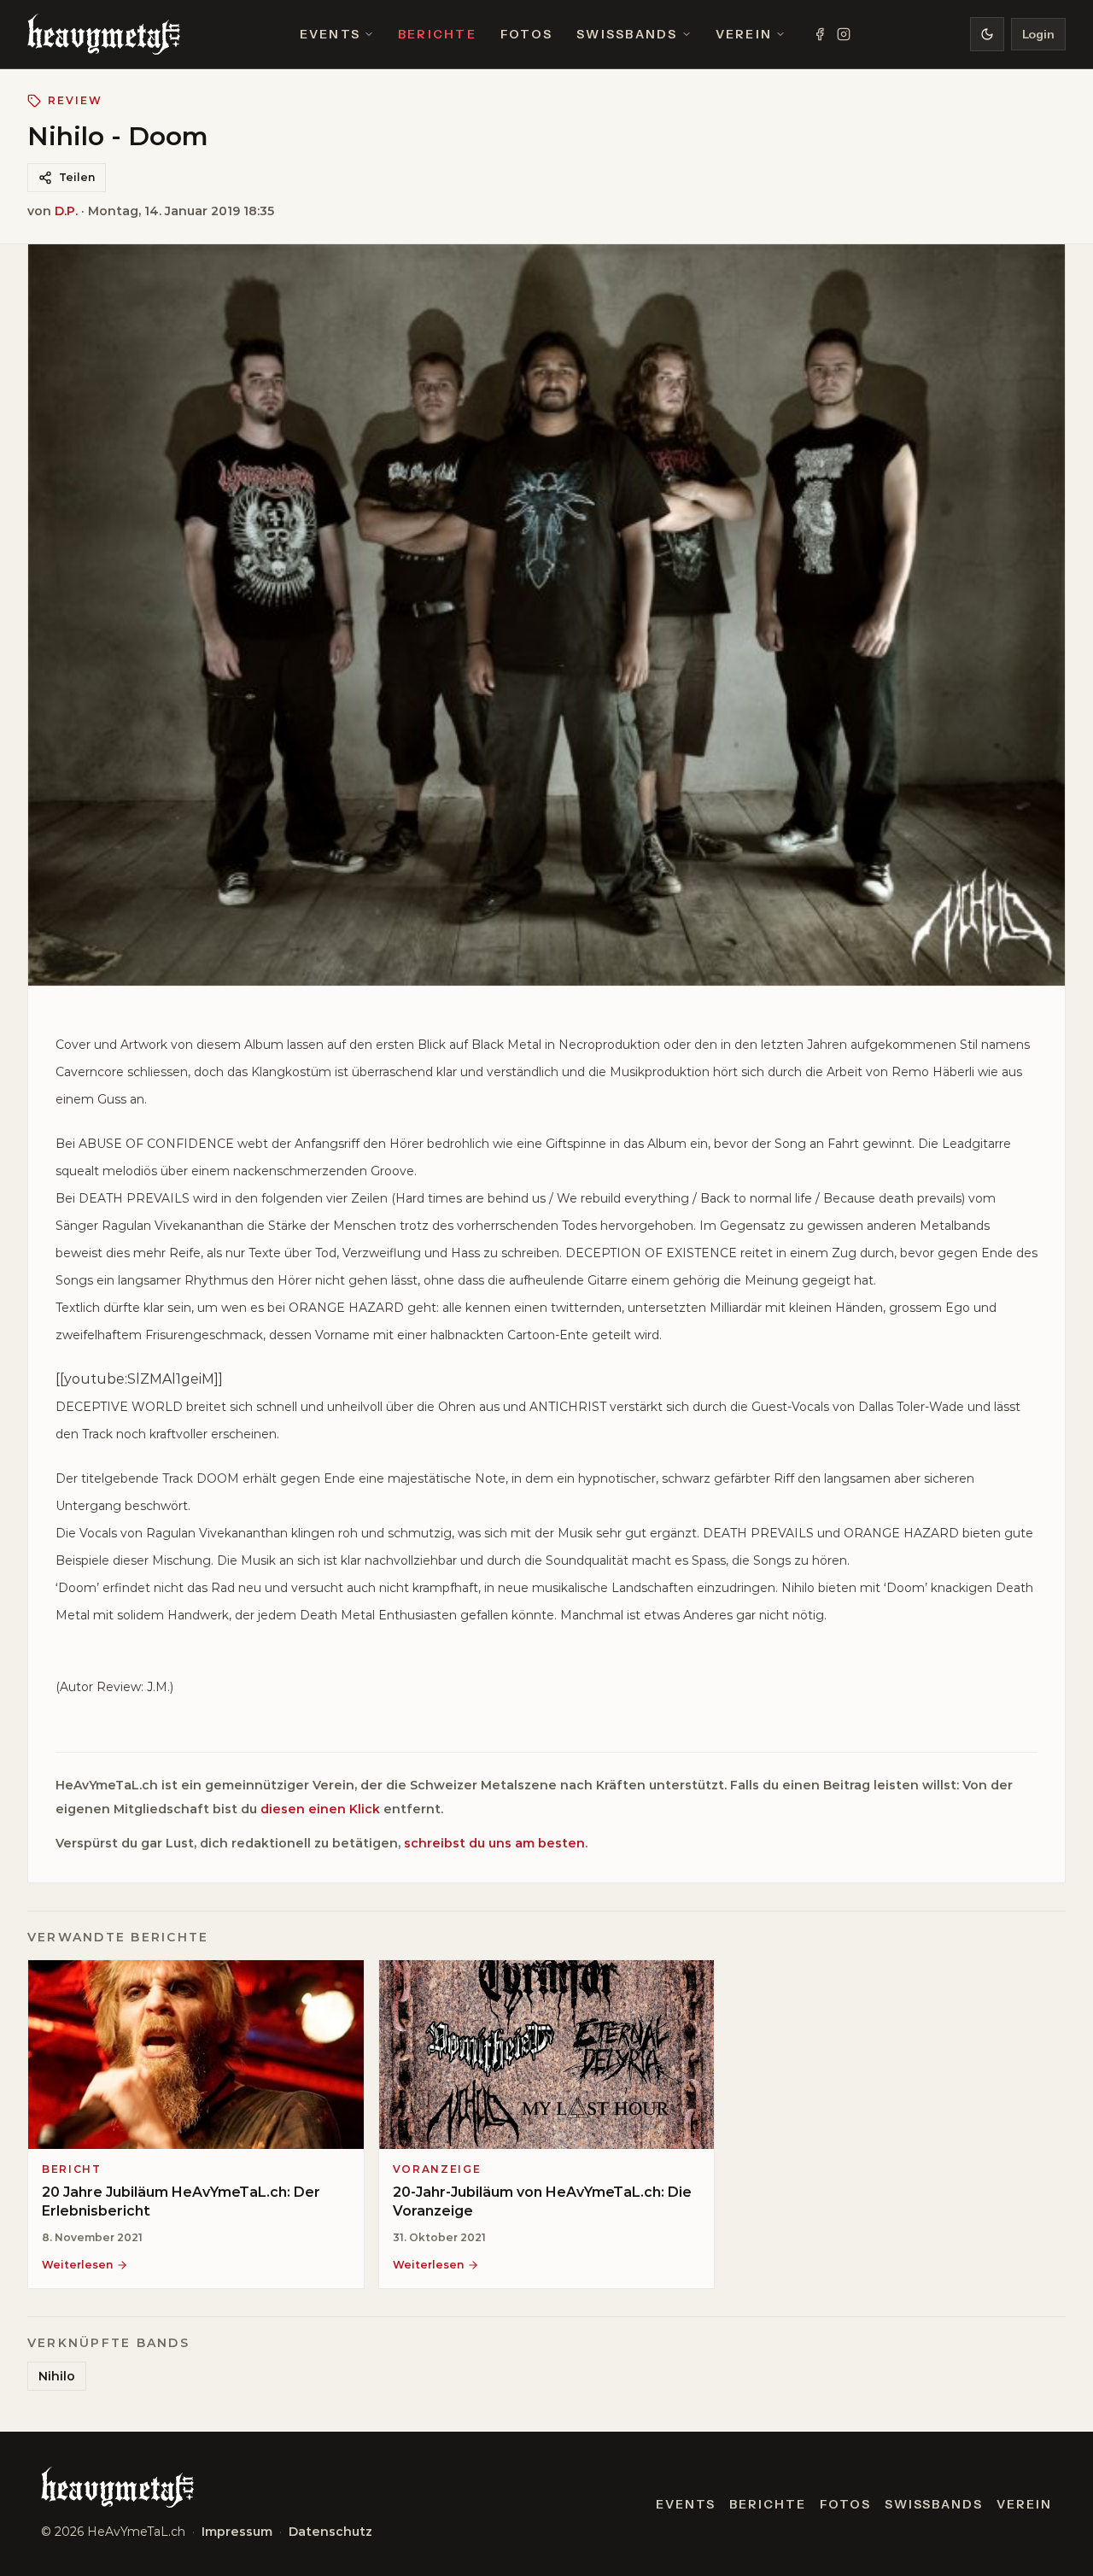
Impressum (237, 2532)
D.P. (66, 211)
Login (1038, 34)
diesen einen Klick (320, 1809)
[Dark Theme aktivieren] (987, 34)
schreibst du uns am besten (494, 1843)
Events (330, 34)
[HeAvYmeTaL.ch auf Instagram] (844, 34)
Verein (744, 34)
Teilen (77, 177)
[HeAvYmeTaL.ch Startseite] (104, 34)
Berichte (437, 34)
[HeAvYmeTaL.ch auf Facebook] (820, 34)
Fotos (526, 34)
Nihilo (57, 2376)
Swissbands (627, 34)
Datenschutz (330, 2532)
